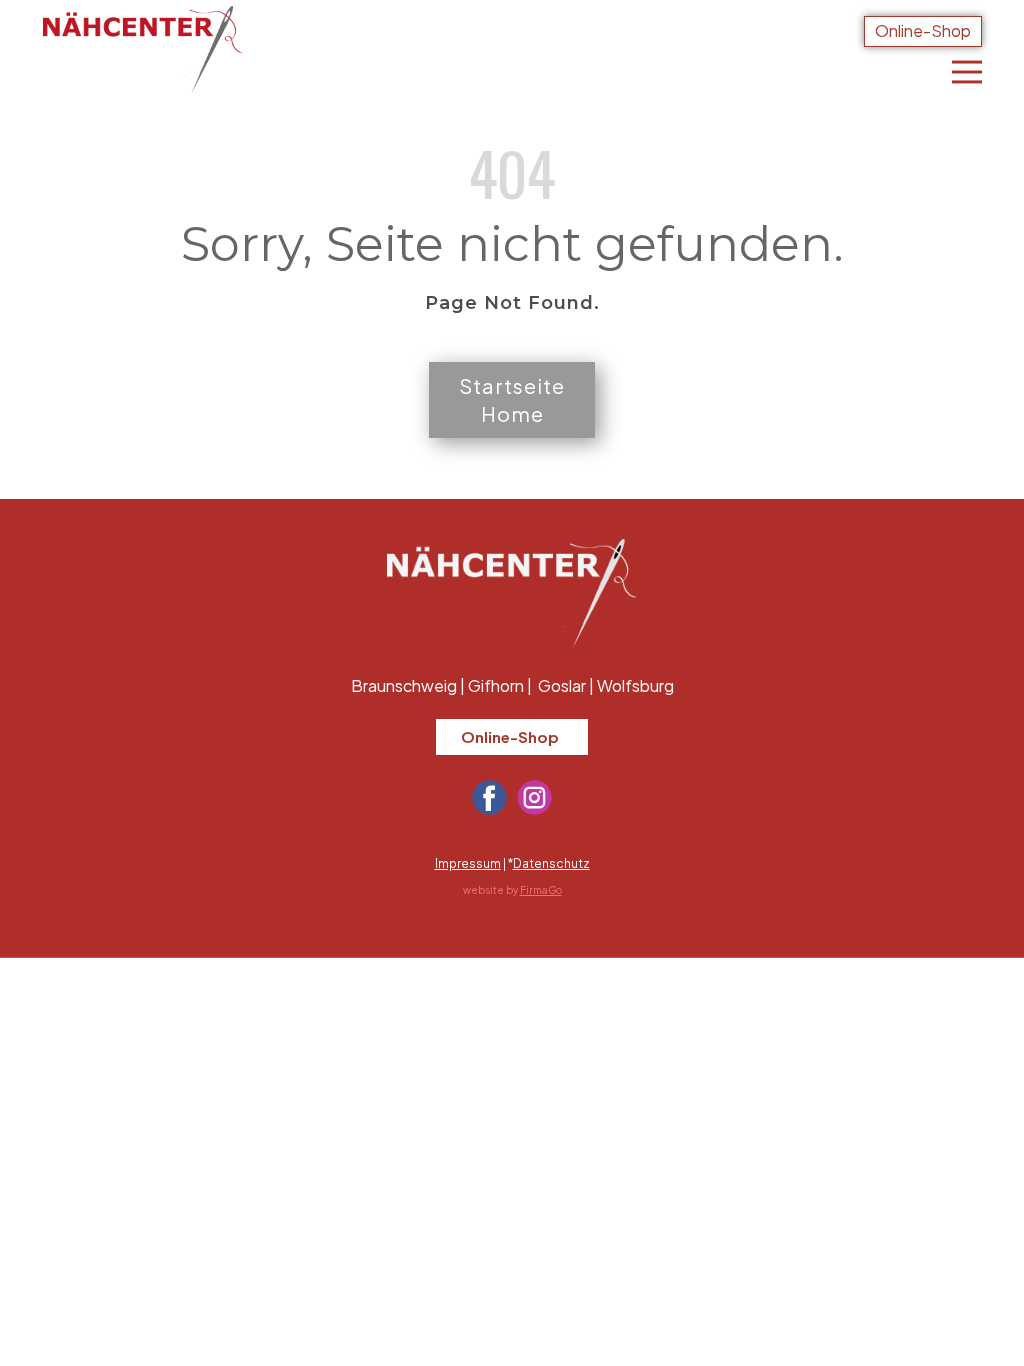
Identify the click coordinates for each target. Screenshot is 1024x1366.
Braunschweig (404, 685)
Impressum (468, 863)
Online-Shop (923, 30)
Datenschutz (551, 863)
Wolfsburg (635, 685)
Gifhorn (496, 685)
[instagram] (534, 797)
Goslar (562, 685)
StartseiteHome (512, 399)
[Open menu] (967, 72)
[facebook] (489, 797)
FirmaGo (541, 890)
